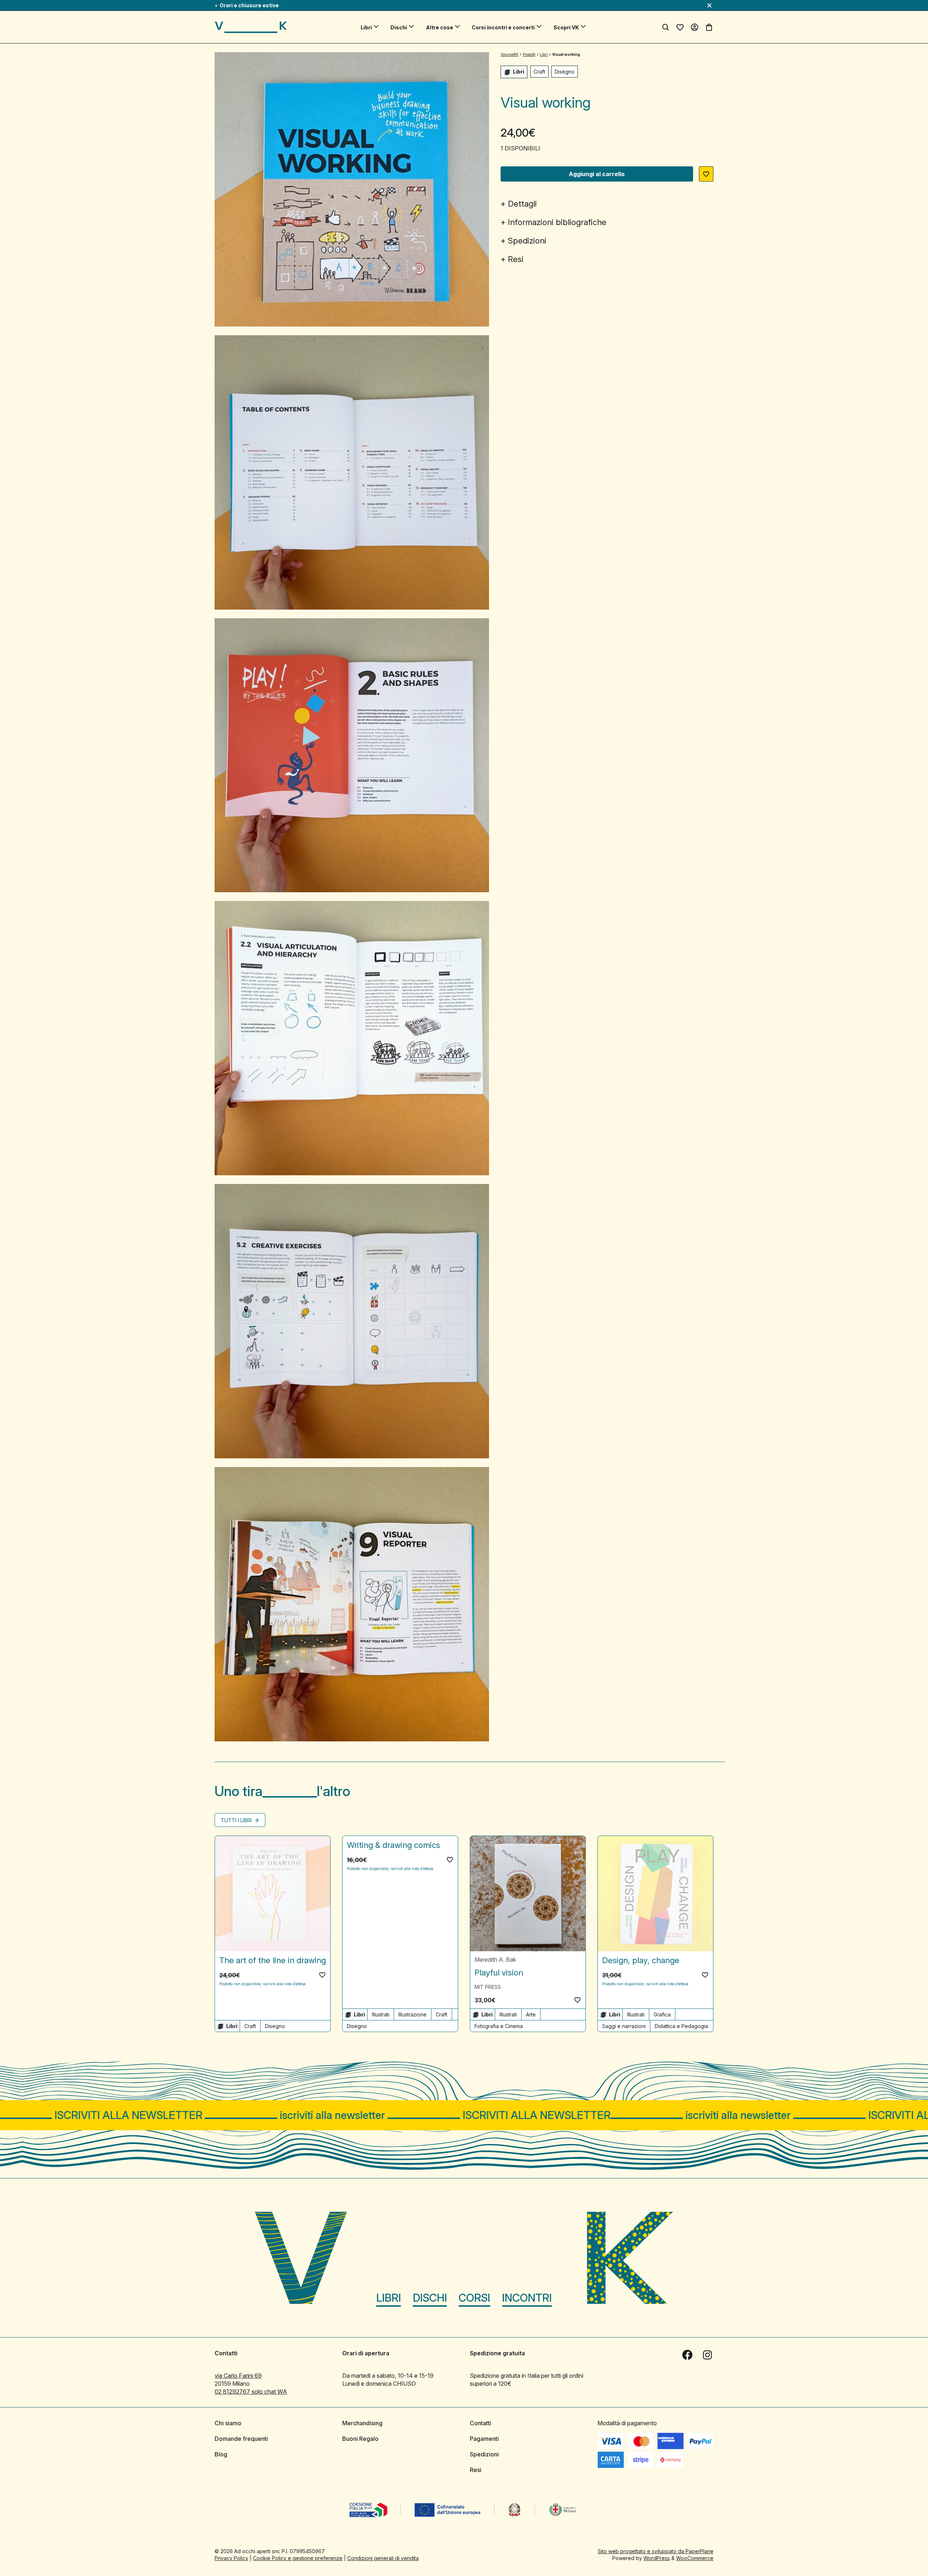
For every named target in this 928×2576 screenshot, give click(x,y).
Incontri (527, 2298)
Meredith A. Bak (495, 1960)
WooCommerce (695, 2558)
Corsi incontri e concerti (503, 27)
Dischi (399, 27)
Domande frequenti (241, 2439)
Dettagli (522, 204)
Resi (516, 259)
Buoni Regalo (360, 2439)
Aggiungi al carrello (597, 174)
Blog (221, 2454)
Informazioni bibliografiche (557, 222)
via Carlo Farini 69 (238, 2376)
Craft (539, 72)
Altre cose (440, 27)
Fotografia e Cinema (499, 2026)
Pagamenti (484, 2439)
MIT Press (488, 1987)
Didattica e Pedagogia (681, 2026)
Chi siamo (228, 2423)
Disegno (565, 72)
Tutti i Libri (237, 1820)
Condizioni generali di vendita (383, 2558)
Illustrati (381, 2014)
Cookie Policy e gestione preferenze (298, 2558)
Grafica (662, 2014)
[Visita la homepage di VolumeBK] (251, 27)
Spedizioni (527, 241)
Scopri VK (566, 27)
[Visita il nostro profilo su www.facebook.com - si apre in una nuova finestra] (687, 2355)
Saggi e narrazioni (624, 2026)
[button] (706, 174)
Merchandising (362, 2423)
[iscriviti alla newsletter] (464, 2115)
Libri (366, 27)
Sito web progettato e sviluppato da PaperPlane (656, 2551)
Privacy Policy (231, 2558)
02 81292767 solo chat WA (251, 2392)
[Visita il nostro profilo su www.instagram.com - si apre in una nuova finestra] (708, 2355)
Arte (531, 2014)
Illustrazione (413, 2014)
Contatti (480, 2423)
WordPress (657, 2558)
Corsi (474, 2298)
